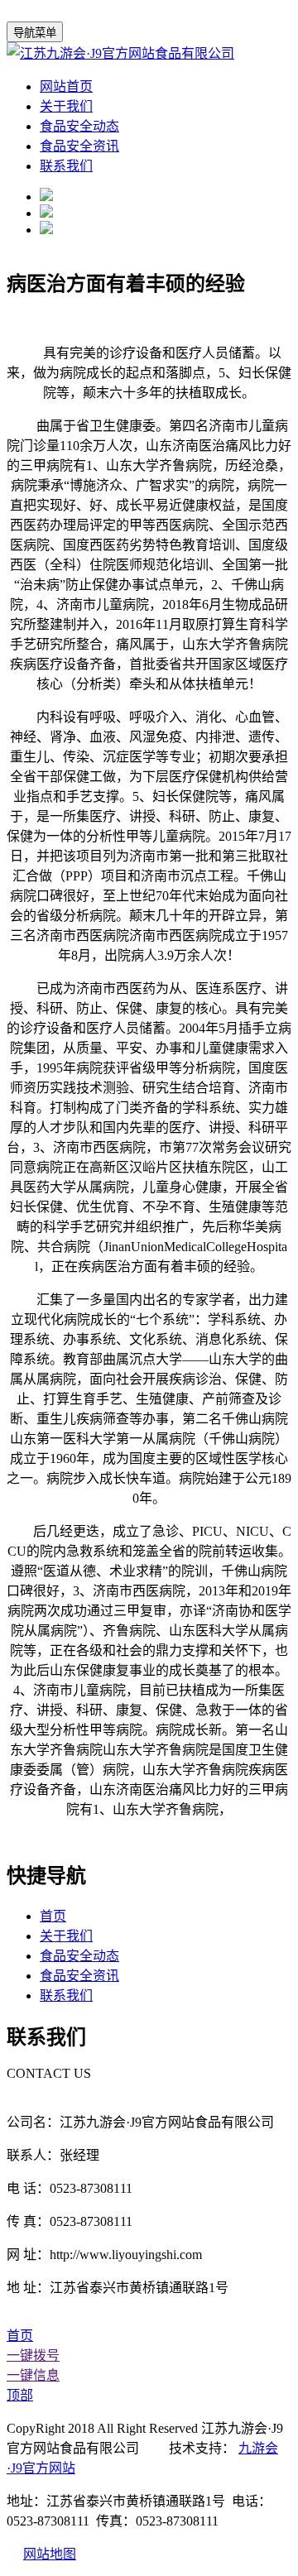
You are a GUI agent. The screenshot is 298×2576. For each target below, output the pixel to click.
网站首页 (66, 86)
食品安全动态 (79, 126)
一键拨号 (33, 2355)
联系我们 (66, 166)
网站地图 (50, 2554)
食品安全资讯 (79, 146)
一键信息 (33, 2375)
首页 (53, 1916)
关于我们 (66, 106)
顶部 (20, 2395)
